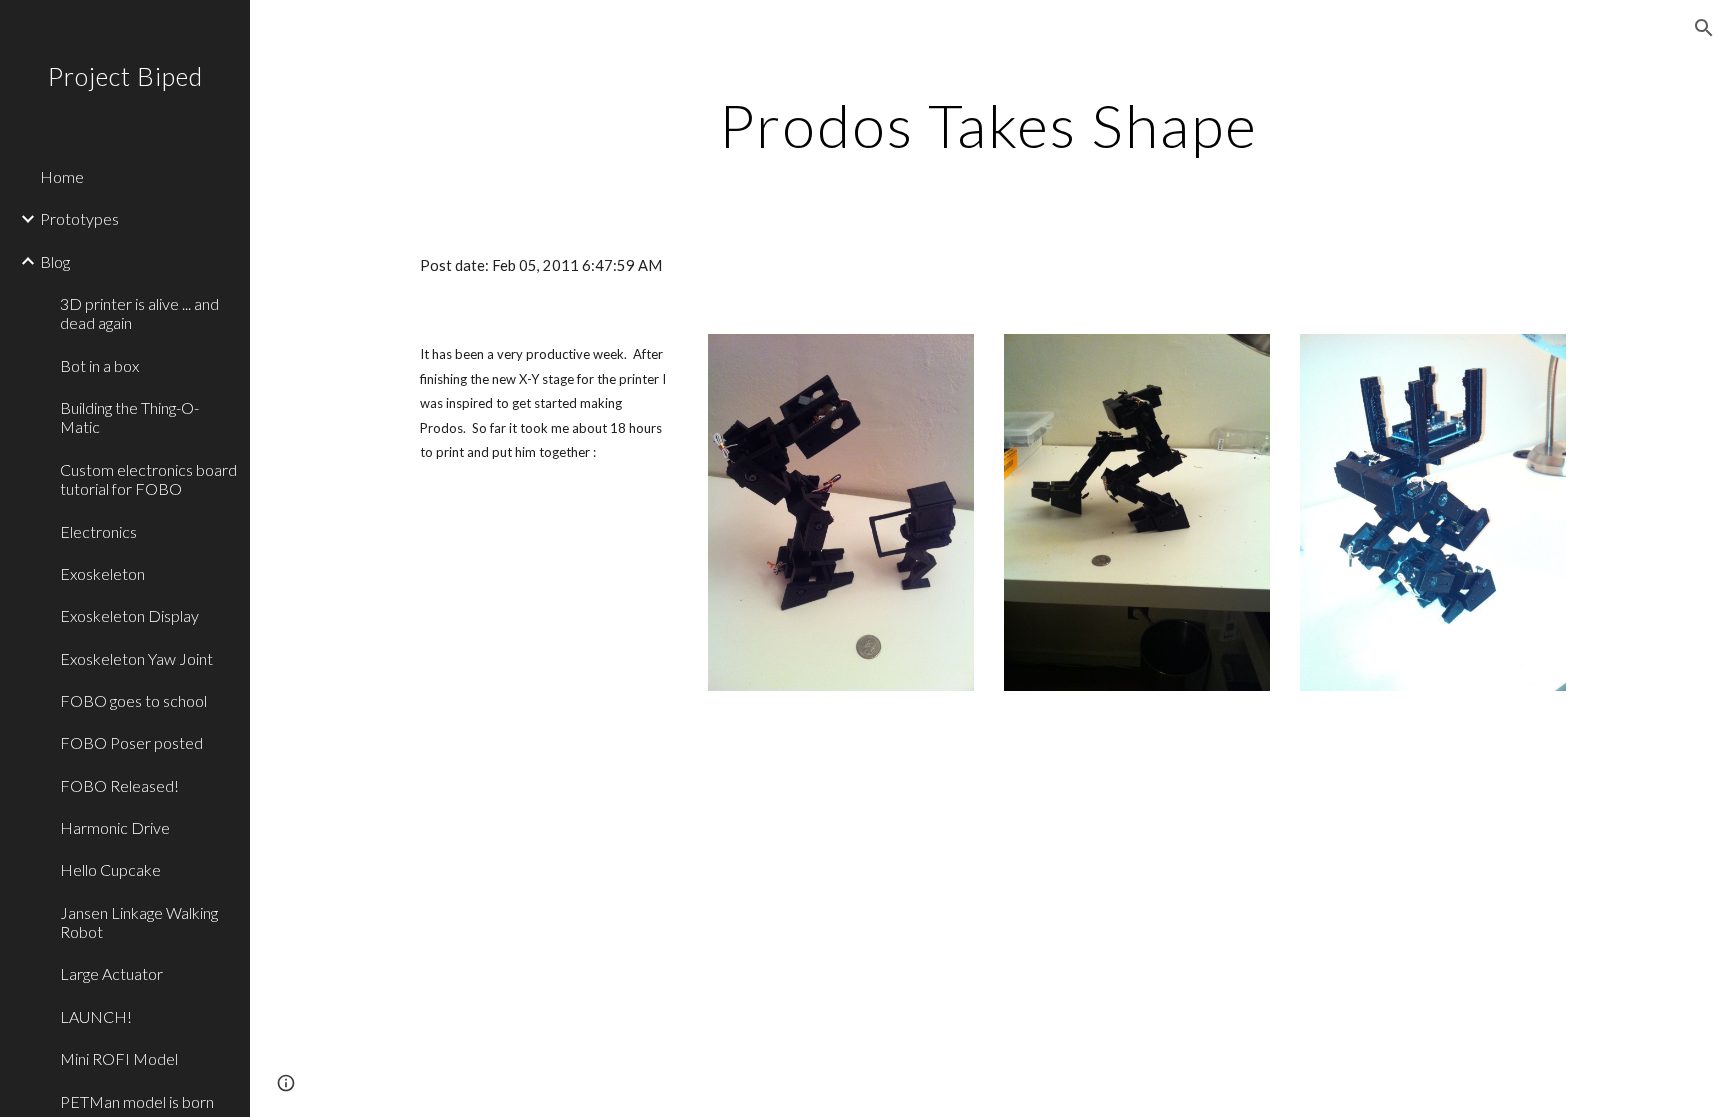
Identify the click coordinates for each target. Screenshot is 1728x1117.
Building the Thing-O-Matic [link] (129, 417)
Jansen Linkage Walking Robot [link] (139, 922)
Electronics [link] (98, 531)
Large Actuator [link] (111, 973)
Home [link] (62, 176)
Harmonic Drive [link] (115, 827)
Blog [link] (55, 261)
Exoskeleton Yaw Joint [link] (136, 658)
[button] (1704, 28)
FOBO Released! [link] (119, 785)
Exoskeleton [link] (102, 573)
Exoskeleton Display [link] (129, 615)
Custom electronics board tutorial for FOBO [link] (148, 479)
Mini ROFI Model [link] (119, 1058)
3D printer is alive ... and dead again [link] (139, 313)
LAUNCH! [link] (96, 1016)
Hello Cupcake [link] (110, 869)
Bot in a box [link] (99, 365)
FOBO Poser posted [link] (131, 742)
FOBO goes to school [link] (133, 700)
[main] (989, 125)
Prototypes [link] (79, 218)
